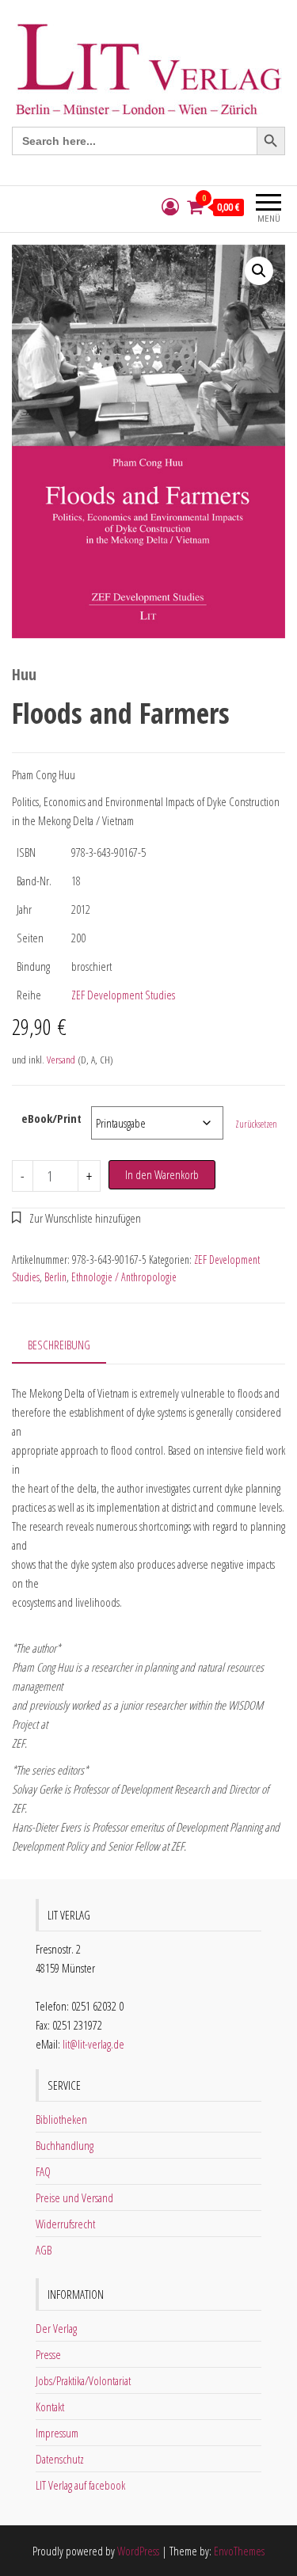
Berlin (55, 1277)
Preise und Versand (74, 2197)
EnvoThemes (239, 2551)
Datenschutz (60, 2459)
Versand (61, 1060)
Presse (48, 2354)
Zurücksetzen (256, 1124)
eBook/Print (51, 1118)
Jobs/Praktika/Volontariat (83, 2380)
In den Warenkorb (162, 1174)
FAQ (43, 2171)
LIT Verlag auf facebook (80, 2485)
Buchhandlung (65, 2145)
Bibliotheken (61, 2119)
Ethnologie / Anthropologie (124, 1277)
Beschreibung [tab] (59, 1345)
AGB (44, 2250)
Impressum (57, 2433)
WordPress (138, 2551)
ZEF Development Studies (123, 995)
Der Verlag (56, 2328)
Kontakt (50, 2407)
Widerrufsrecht (65, 2224)
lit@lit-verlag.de (93, 2044)
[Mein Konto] (170, 207)
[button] (259, 271)
